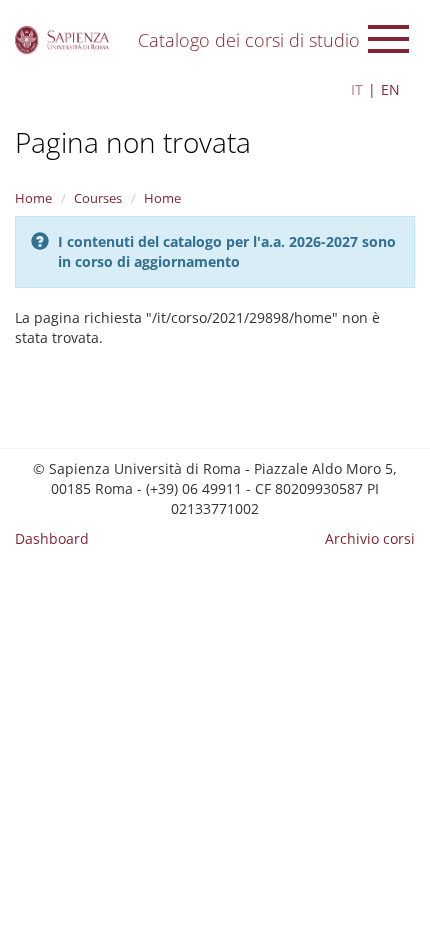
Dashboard (52, 538)
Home (33, 198)
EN (390, 89)
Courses (98, 198)
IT (357, 89)
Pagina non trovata (133, 142)
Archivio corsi (370, 538)
